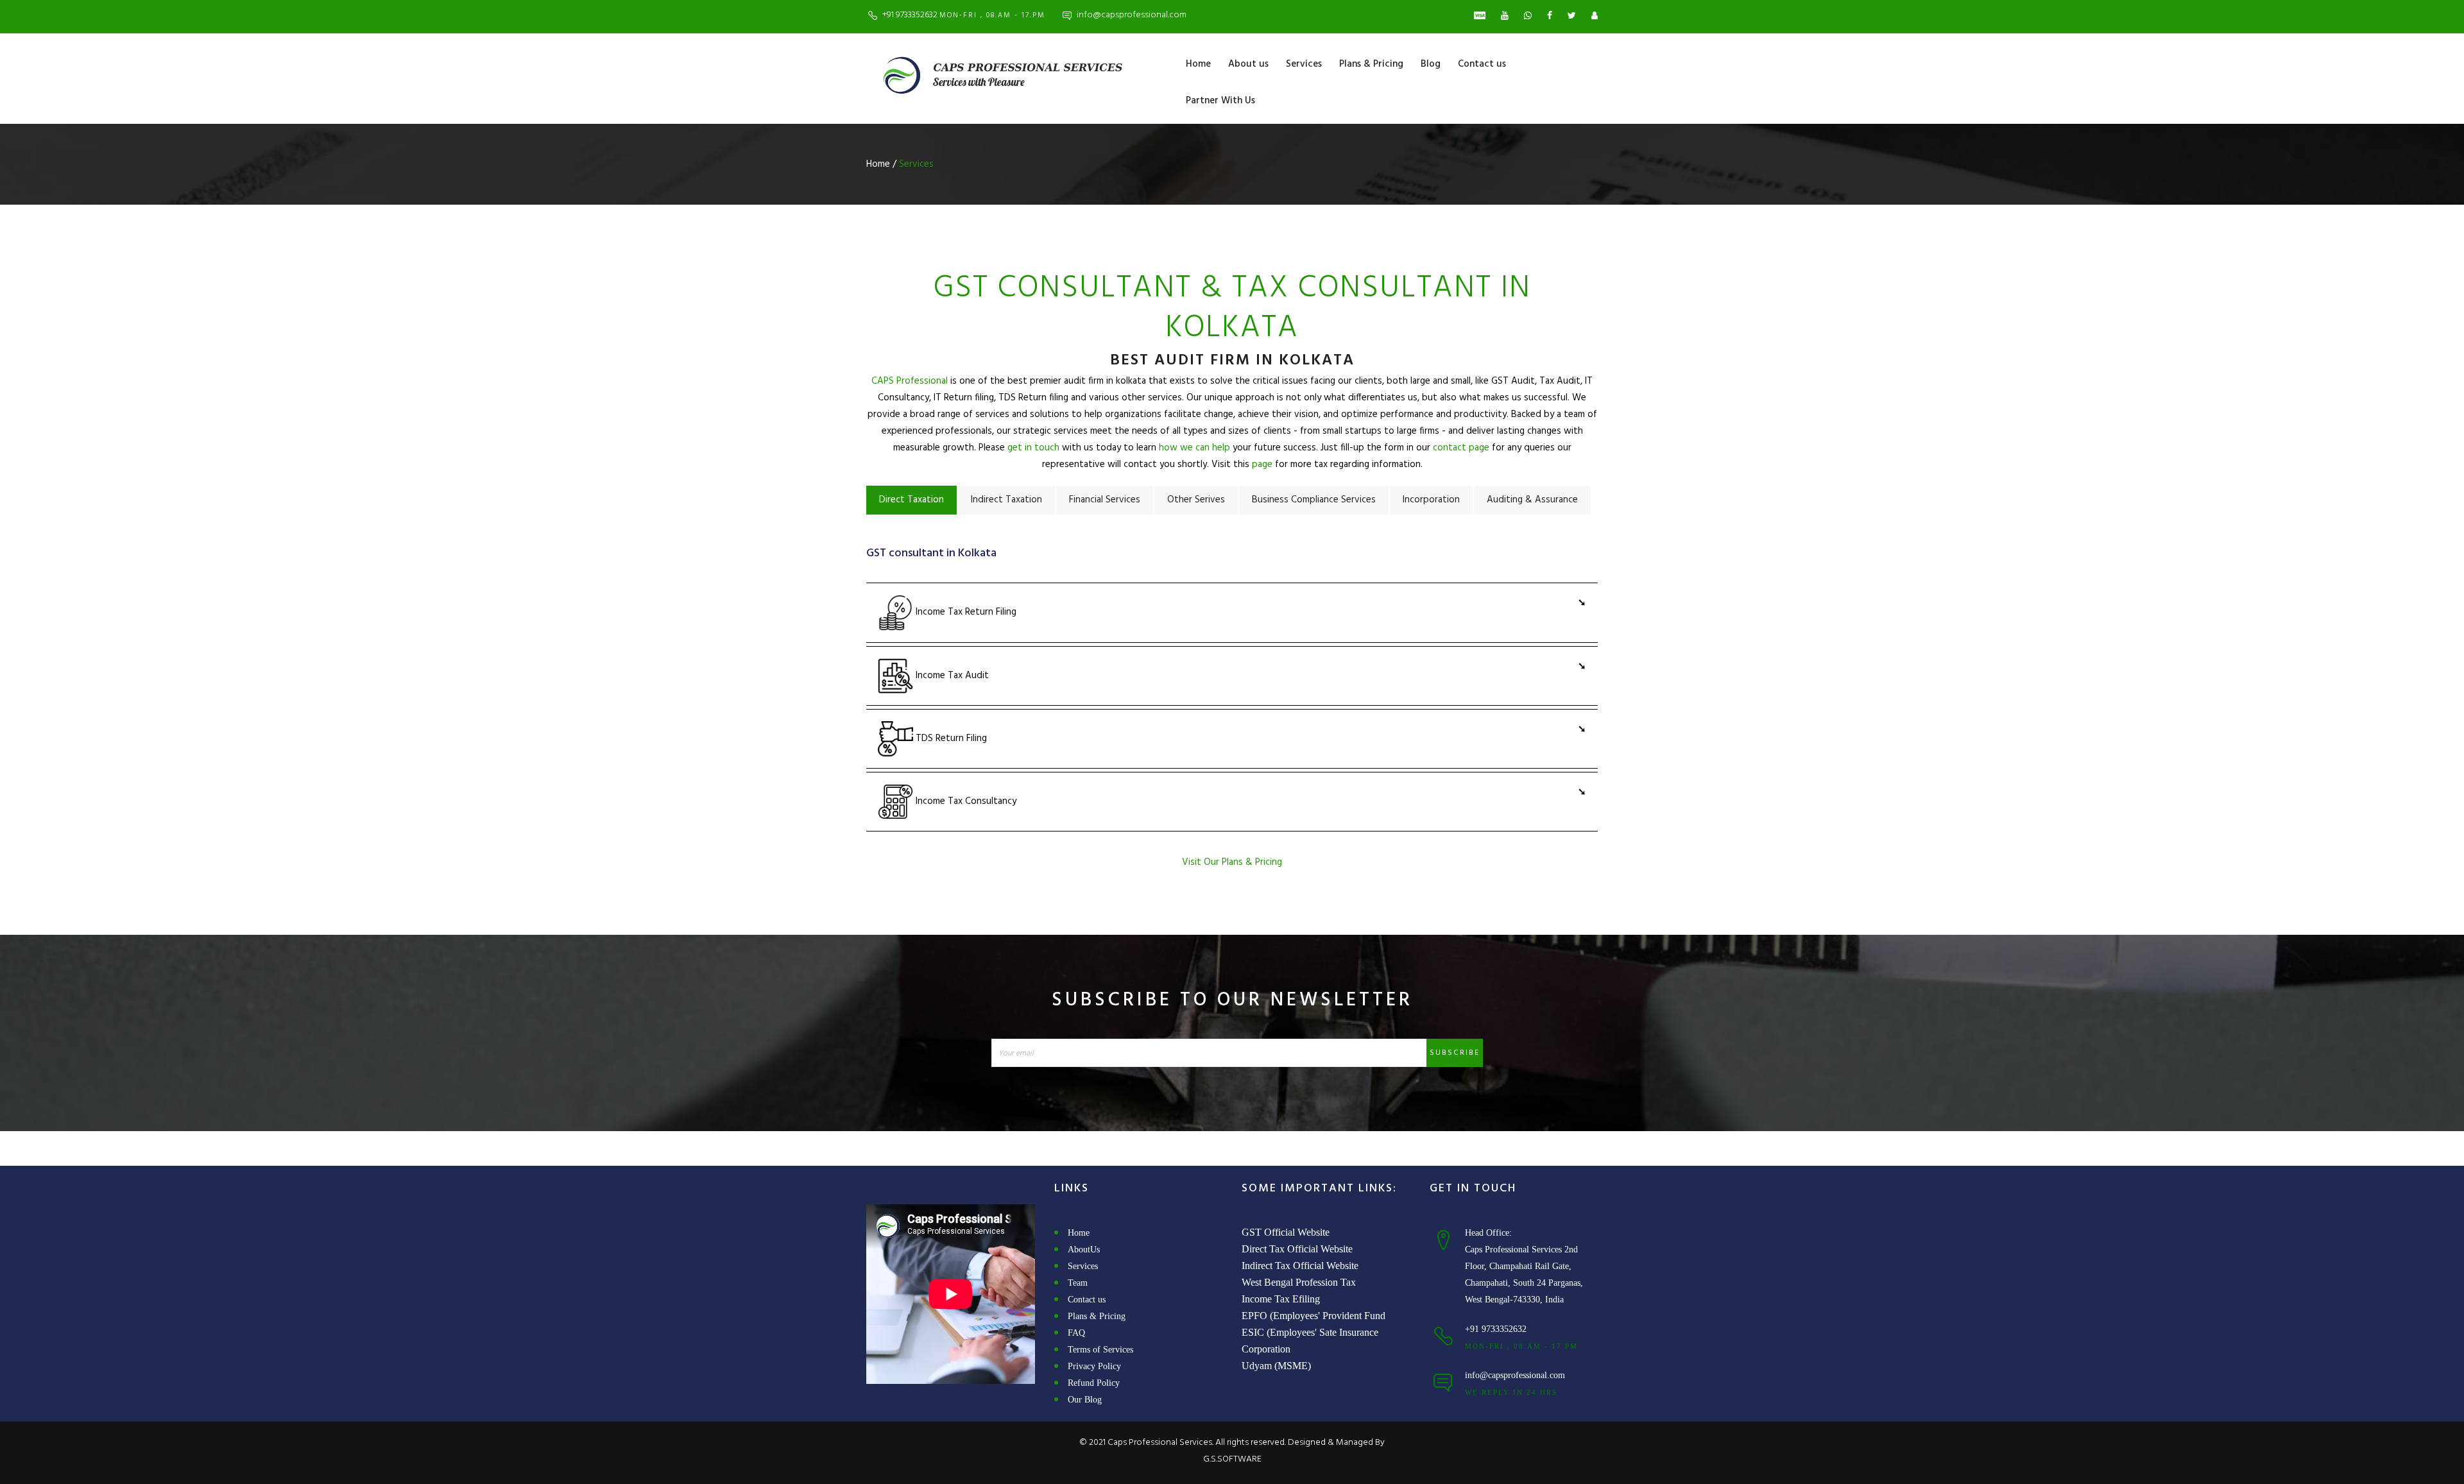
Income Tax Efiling (1281, 1299)
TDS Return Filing (950, 738)
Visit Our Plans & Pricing (1232, 862)
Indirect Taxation (1006, 500)
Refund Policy (1094, 1383)
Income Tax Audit (951, 676)
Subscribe (1455, 1053)
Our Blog (1085, 1400)
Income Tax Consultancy (965, 801)
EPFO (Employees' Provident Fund (1313, 1316)
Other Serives (1196, 500)
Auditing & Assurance (1532, 500)
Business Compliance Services (1314, 500)
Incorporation (1431, 500)
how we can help (1194, 448)
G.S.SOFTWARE (1232, 1459)
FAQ (1076, 1333)
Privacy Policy (1094, 1366)
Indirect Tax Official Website (1300, 1266)
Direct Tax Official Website (1297, 1249)
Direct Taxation (911, 500)
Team (1078, 1283)
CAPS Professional (910, 381)
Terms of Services (1100, 1350)
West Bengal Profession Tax (1299, 1282)
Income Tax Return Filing (965, 613)
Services (1304, 64)
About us (1248, 64)
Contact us (1482, 64)
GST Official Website (1286, 1232)
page (1262, 465)
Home (1198, 64)
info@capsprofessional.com (1132, 15)
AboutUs (1084, 1249)
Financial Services (1105, 500)
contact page (1461, 448)
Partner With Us (1220, 101)
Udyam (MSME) (1276, 1366)
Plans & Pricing (1371, 64)
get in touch (1033, 448)
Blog (1431, 64)
